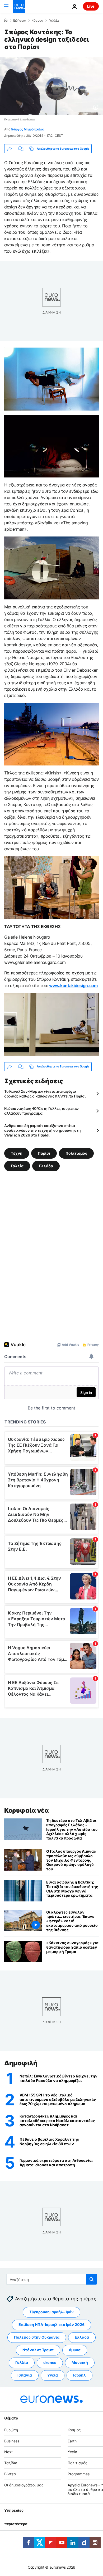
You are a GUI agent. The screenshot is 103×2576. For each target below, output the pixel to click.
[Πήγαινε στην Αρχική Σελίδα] (19, 6)
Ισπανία (25, 2375)
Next (8, 2452)
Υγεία (53, 2375)
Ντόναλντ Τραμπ (38, 2350)
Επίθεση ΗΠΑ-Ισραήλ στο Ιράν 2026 (51, 2324)
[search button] (92, 2279)
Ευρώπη (11, 2430)
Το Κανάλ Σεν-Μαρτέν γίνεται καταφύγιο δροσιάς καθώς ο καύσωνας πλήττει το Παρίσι (45, 1094)
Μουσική (80, 2362)
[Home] (6, 20)
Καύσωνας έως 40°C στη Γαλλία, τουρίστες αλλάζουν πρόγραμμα (41, 1111)
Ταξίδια (11, 2463)
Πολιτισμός (76, 1153)
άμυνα (75, 2350)
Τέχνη (17, 1153)
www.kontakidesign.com (73, 985)
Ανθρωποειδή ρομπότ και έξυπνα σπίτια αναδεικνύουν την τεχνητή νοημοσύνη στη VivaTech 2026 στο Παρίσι (42, 1130)
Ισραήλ (79, 2375)
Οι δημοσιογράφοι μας (24, 2485)
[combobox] (52, 2279)
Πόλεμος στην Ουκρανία (37, 2337)
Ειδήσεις (19, 21)
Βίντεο (10, 2474)
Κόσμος (37, 21)
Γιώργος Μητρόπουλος (28, 129)
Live (91, 6)
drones (50, 2362)
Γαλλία (54, 21)
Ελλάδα (46, 1166)
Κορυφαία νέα (26, 1810)
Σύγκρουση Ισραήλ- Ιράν (51, 2312)
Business (12, 2441)
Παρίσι (44, 1153)
